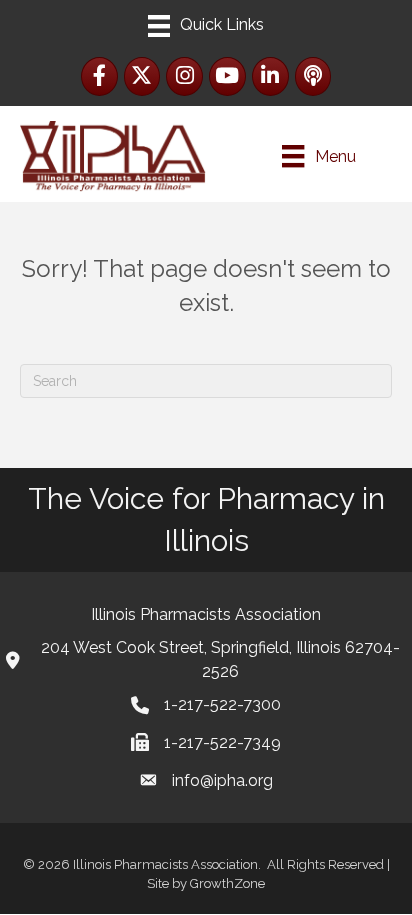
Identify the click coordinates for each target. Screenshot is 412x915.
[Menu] (206, 26)
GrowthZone (227, 883)
